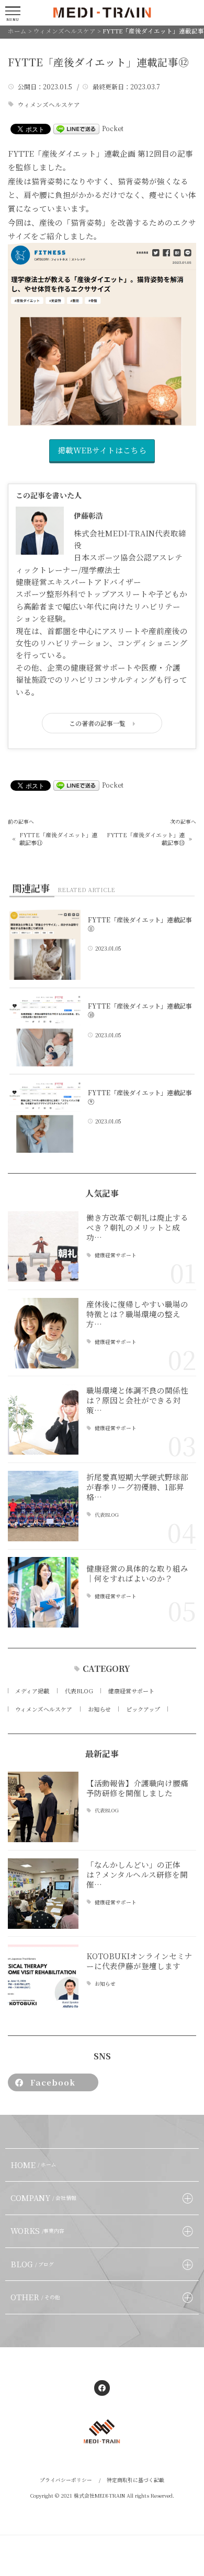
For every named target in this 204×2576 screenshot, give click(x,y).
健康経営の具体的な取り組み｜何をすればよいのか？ (137, 1573)
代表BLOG (107, 1515)
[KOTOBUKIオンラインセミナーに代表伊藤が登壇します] (43, 1980)
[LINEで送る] (76, 128)
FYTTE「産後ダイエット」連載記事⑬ (145, 839)
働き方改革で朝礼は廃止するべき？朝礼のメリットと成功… (137, 1227)
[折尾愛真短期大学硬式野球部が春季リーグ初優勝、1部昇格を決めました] (43, 1506)
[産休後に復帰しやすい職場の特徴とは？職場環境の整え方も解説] (43, 1333)
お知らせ (99, 1709)
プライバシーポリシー (66, 2480)
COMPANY (44, 2198)
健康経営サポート (116, 1256)
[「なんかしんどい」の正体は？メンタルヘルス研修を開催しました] (43, 1894)
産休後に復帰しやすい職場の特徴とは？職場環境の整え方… (137, 1314)
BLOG (32, 2264)
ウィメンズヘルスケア (49, 105)
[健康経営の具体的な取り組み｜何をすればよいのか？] (43, 1592)
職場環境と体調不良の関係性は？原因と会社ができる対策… (137, 1400)
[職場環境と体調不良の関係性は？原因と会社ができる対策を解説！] (43, 1419)
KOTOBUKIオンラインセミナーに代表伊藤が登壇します (139, 1961)
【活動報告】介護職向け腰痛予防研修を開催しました (137, 1788)
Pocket (113, 128)
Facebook (53, 2082)
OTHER (36, 2297)
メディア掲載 (32, 1691)
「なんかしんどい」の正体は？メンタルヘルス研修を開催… (137, 1874)
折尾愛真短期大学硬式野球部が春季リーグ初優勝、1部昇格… (137, 1487)
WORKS (38, 2230)
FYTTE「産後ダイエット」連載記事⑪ (58, 839)
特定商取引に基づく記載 (135, 2480)
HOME (34, 2165)
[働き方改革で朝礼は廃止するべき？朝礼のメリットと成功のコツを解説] (43, 1246)
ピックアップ (143, 1709)
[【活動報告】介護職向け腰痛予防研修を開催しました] (43, 1807)
